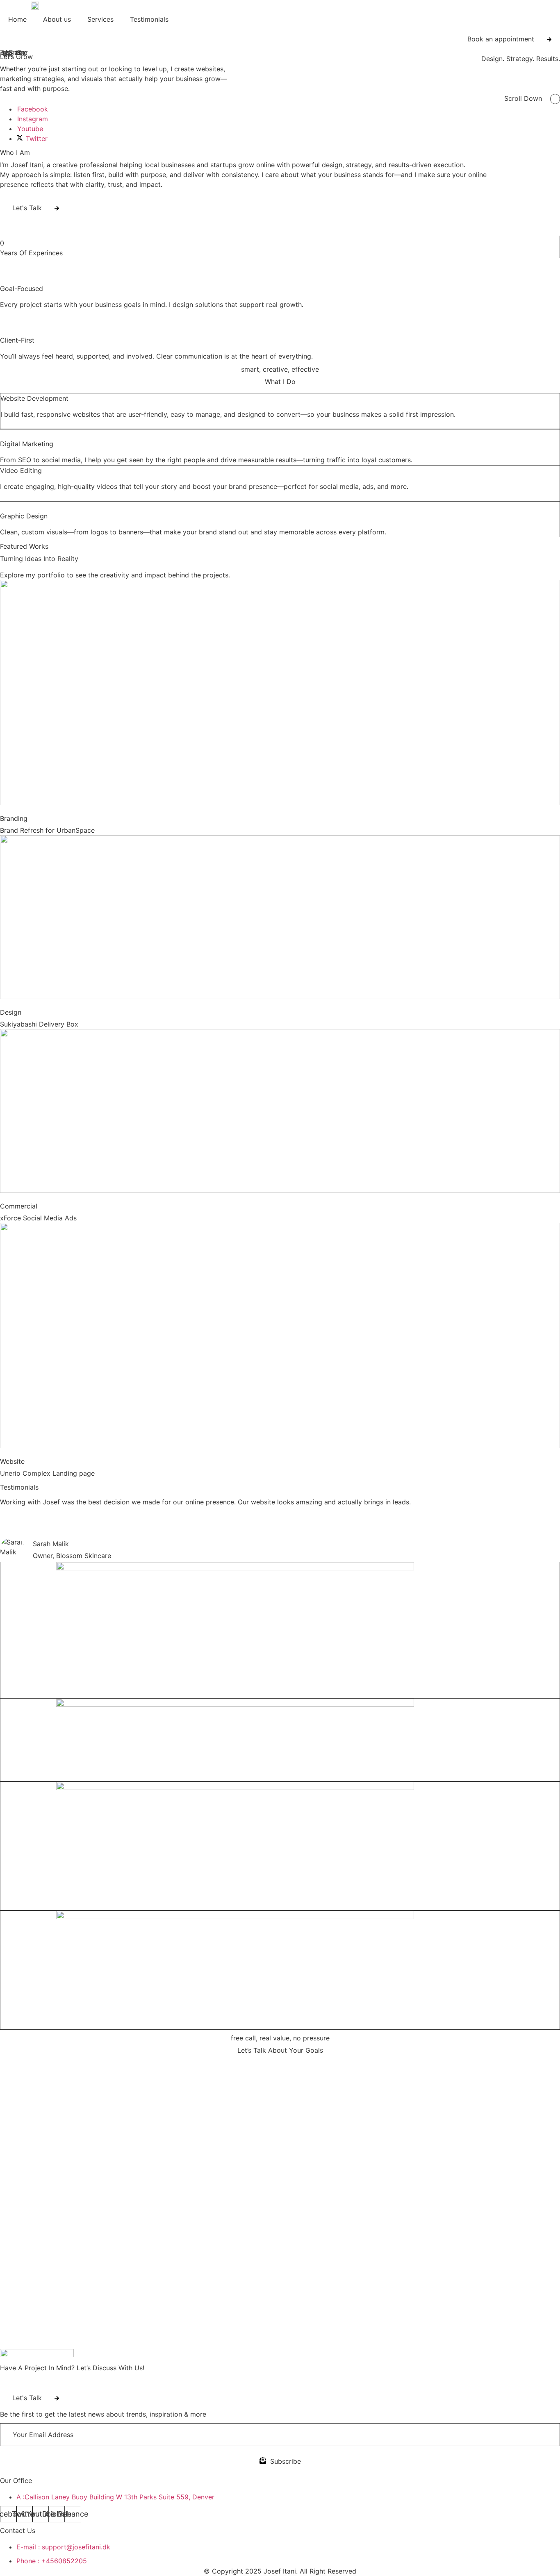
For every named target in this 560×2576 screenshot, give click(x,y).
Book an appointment (501, 39)
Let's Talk (27, 208)
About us (57, 19)
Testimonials (149, 19)
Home (17, 19)
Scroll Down (523, 98)
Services (100, 19)
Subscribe (286, 2461)
